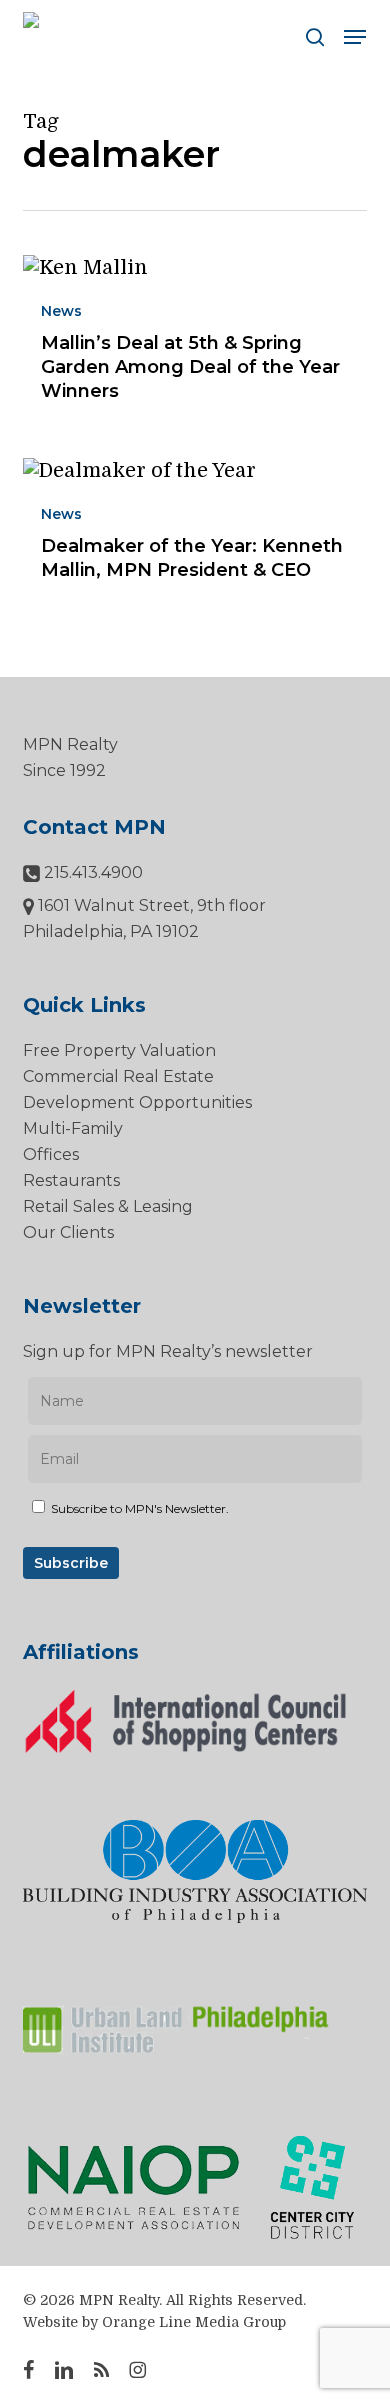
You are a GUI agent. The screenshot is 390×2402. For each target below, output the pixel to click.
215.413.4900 (91, 872)
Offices (51, 1154)
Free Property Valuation (119, 1050)
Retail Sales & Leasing (108, 1206)
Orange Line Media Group (194, 2322)
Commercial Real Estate (118, 1076)
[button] (355, 37)
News (61, 311)
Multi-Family (73, 1128)
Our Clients (68, 1232)
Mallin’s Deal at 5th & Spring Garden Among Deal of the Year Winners (190, 367)
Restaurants (71, 1180)
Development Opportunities (137, 1102)
